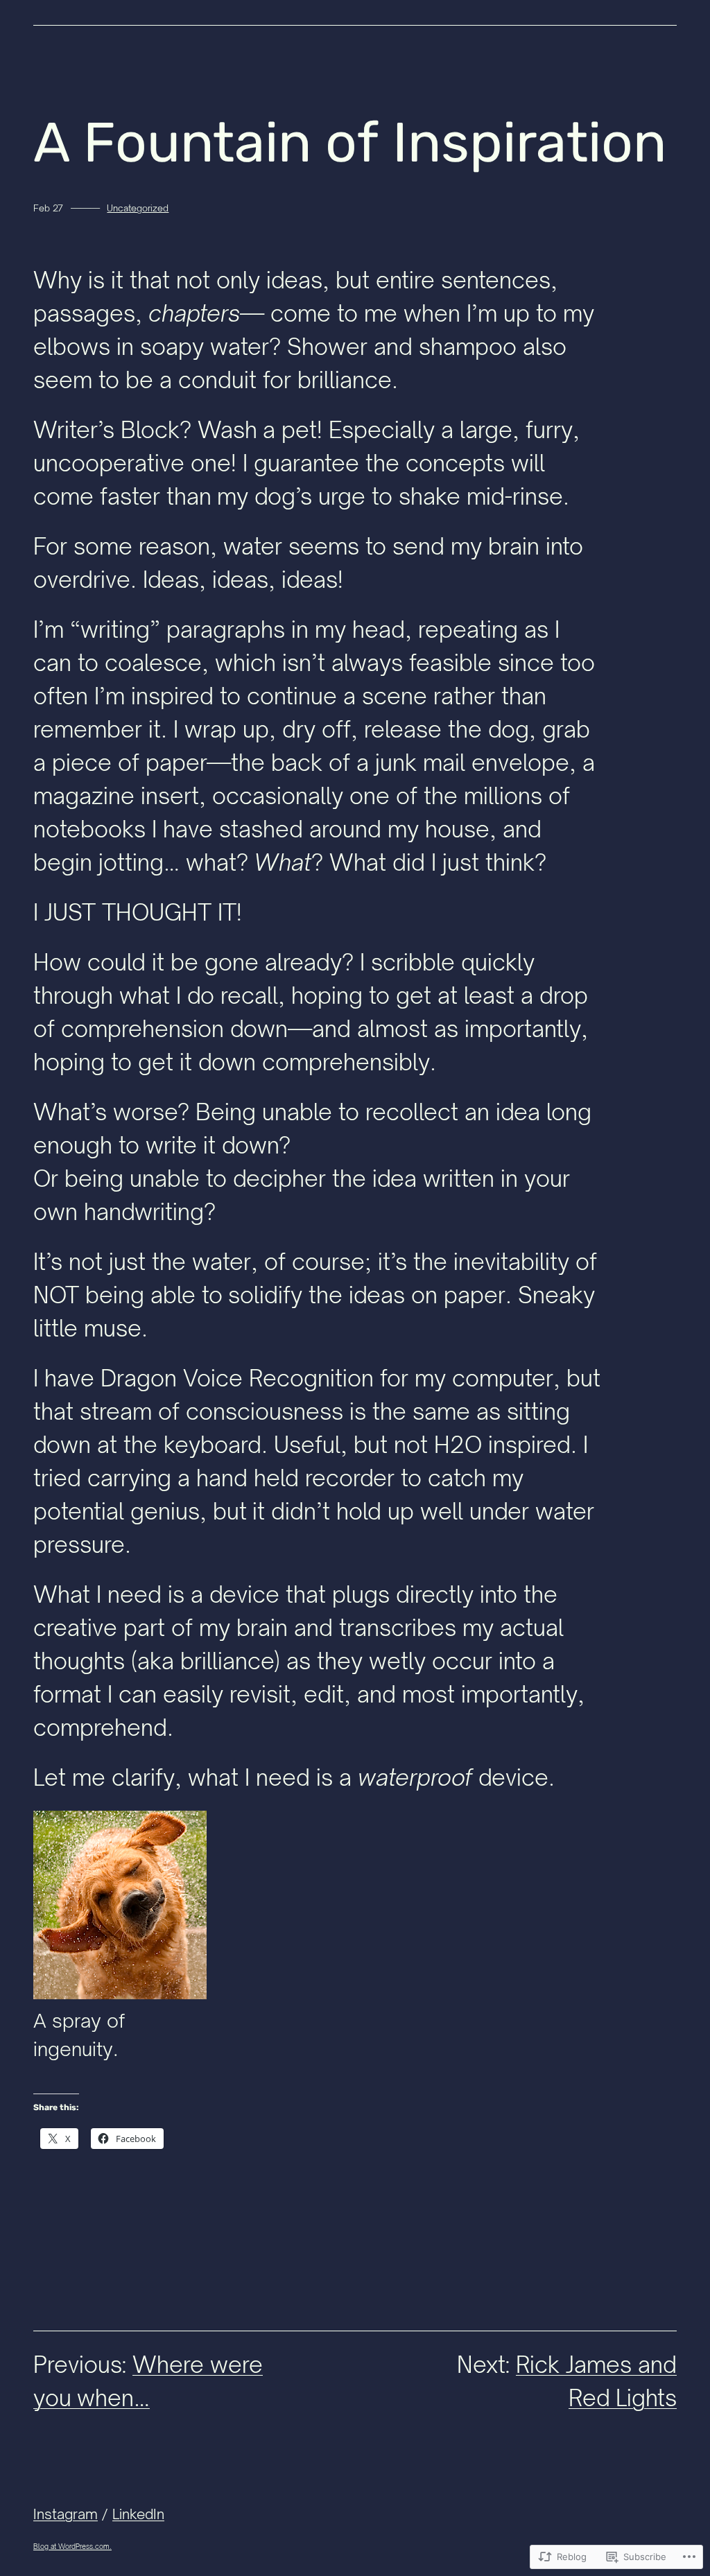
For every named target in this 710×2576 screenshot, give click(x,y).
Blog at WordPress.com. (72, 2546)
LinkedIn (138, 2514)
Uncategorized (138, 208)
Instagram (66, 2514)
